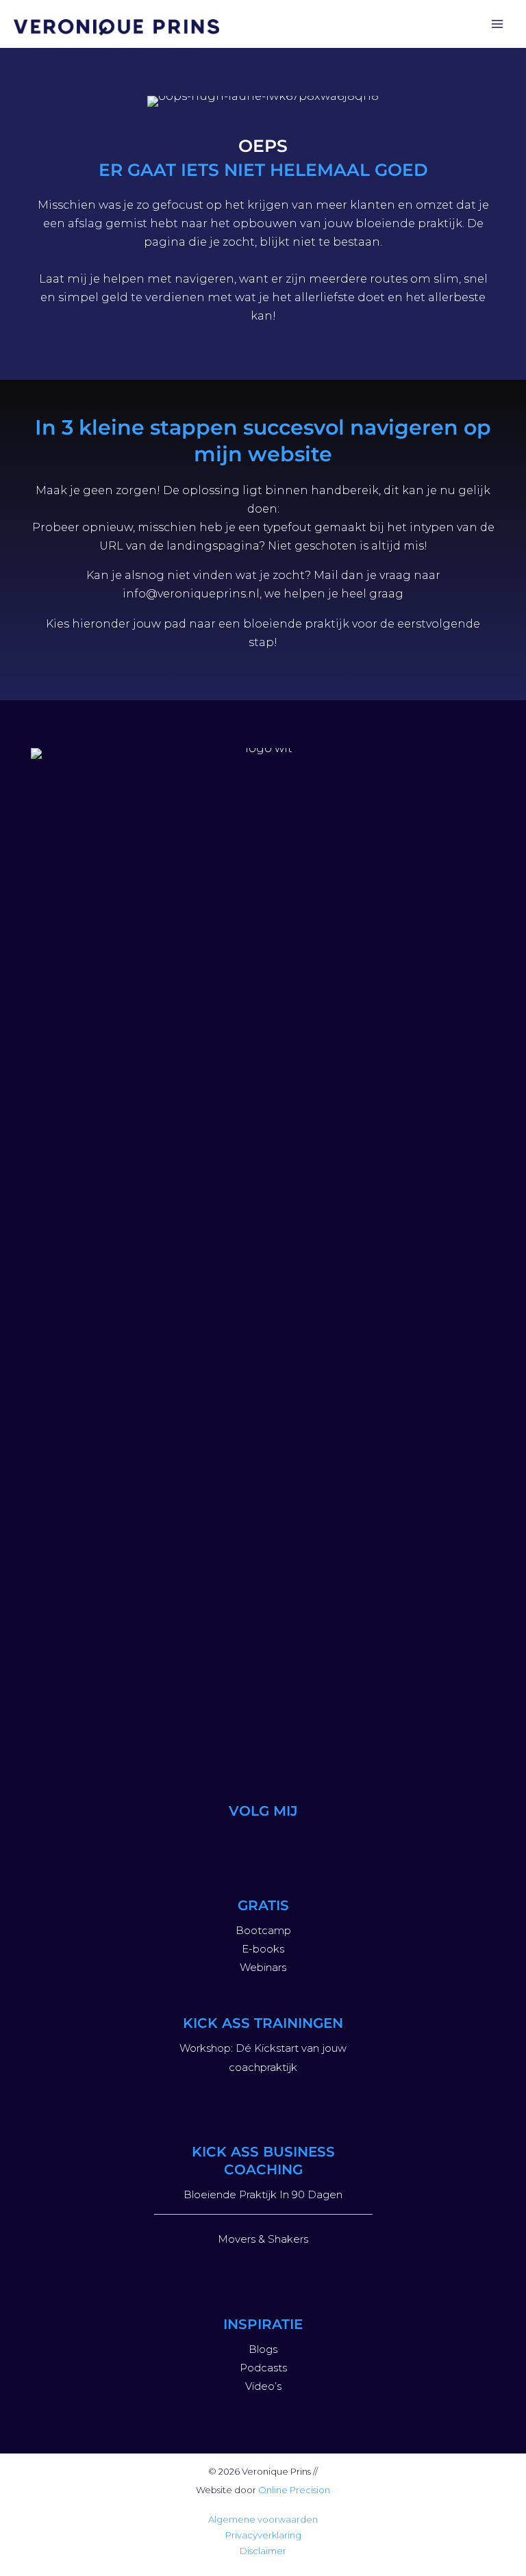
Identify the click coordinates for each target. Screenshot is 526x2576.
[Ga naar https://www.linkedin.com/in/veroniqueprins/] (263, 1843)
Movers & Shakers (263, 2239)
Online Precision (294, 2490)
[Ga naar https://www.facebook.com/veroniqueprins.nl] (329, 1843)
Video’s (263, 2386)
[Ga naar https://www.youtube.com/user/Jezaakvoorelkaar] (230, 1843)
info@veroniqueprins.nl (191, 594)
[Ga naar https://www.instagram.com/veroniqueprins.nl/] (197, 1843)
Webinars (263, 1967)
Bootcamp (263, 1930)
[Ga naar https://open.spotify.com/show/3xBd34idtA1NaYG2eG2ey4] (296, 1843)
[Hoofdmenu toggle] (497, 24)
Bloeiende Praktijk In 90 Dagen (263, 2194)
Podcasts (263, 2368)
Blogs (263, 2349)
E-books (263, 1949)
